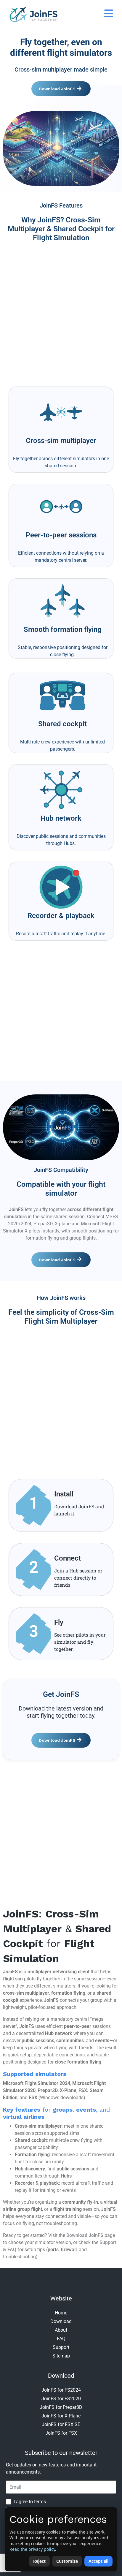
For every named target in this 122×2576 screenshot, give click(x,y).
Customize (67, 2561)
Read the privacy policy (32, 2549)
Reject (39, 2561)
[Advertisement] (61, 312)
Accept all (98, 2561)
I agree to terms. (30, 2502)
